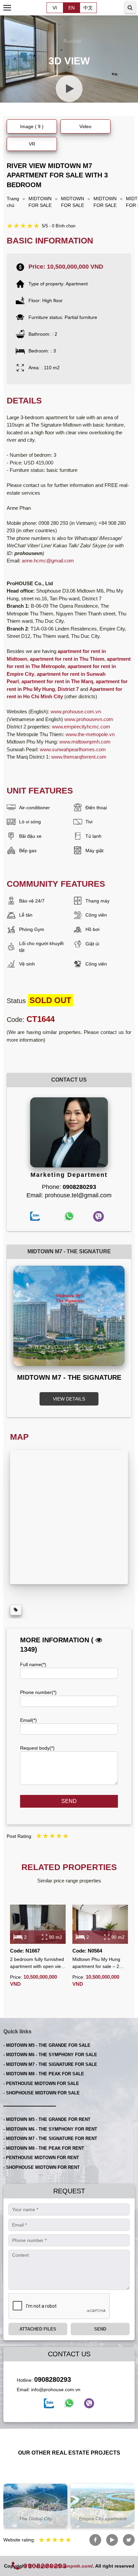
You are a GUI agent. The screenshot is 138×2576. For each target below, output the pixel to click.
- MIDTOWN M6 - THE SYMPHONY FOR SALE (50, 2055)
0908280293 (53, 2379)
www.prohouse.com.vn (76, 711)
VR (32, 144)
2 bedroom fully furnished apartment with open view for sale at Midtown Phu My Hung (37, 1963)
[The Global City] (35, 2506)
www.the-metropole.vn (90, 734)
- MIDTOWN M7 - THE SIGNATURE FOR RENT (50, 2139)
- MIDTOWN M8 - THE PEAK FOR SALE (44, 2074)
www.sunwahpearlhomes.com (73, 749)
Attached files (38, 2329)
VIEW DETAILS (69, 1399)
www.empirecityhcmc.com (81, 727)
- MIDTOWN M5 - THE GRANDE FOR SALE (47, 2045)
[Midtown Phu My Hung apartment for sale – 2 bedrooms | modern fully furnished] (100, 1924)
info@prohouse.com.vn (56, 2390)
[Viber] (89, 2403)
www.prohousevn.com (89, 719)
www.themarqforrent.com (79, 757)
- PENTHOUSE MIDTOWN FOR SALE (41, 2084)
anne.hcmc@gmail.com (48, 561)
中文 (88, 8)
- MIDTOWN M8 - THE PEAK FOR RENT (44, 2148)
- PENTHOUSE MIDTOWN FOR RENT (41, 2158)
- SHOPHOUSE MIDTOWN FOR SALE (42, 2093)
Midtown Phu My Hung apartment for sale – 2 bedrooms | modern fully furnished (98, 1963)
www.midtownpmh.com (85, 742)
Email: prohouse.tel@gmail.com (69, 1195)
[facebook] (49, 2403)
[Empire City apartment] (103, 2506)
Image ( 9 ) (32, 126)
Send (69, 1801)
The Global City (36, 2519)
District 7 (68, 689)
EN (72, 8)
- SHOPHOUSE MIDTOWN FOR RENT (42, 2167)
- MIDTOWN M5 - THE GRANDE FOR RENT (47, 2119)
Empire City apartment (103, 2519)
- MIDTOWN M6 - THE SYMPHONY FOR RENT (50, 2129)
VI (55, 8)
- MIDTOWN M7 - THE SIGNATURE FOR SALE (50, 2064)
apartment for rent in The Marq (57, 681)
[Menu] (8, 8)
